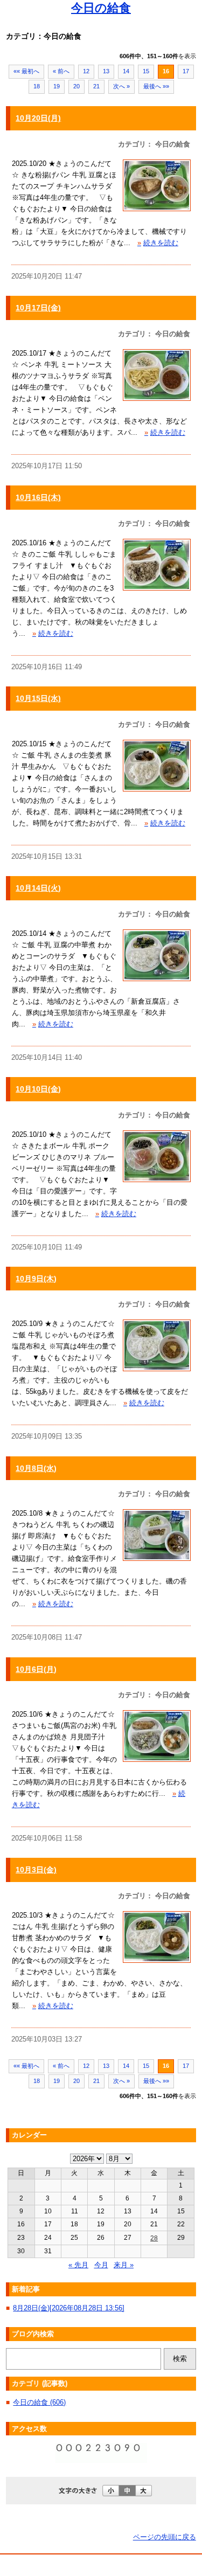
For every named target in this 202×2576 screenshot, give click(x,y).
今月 (101, 2265)
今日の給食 (101, 8)
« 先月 (78, 2265)
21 (96, 86)
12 (86, 71)
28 (154, 2238)
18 (37, 86)
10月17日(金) (38, 308)
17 (186, 71)
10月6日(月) (36, 1669)
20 (76, 86)
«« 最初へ (26, 71)
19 (57, 86)
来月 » (124, 2265)
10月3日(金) (36, 1870)
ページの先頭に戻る (165, 2537)
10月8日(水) (36, 1468)
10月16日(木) (38, 497)
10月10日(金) (38, 1089)
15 (146, 71)
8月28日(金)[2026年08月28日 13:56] (69, 2308)
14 (126, 71)
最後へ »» (156, 86)
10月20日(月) (38, 118)
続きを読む (158, 243)
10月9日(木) (36, 1279)
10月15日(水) (38, 698)
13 (106, 71)
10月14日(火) (38, 888)
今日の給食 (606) (39, 2402)
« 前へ (61, 71)
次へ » (121, 86)
